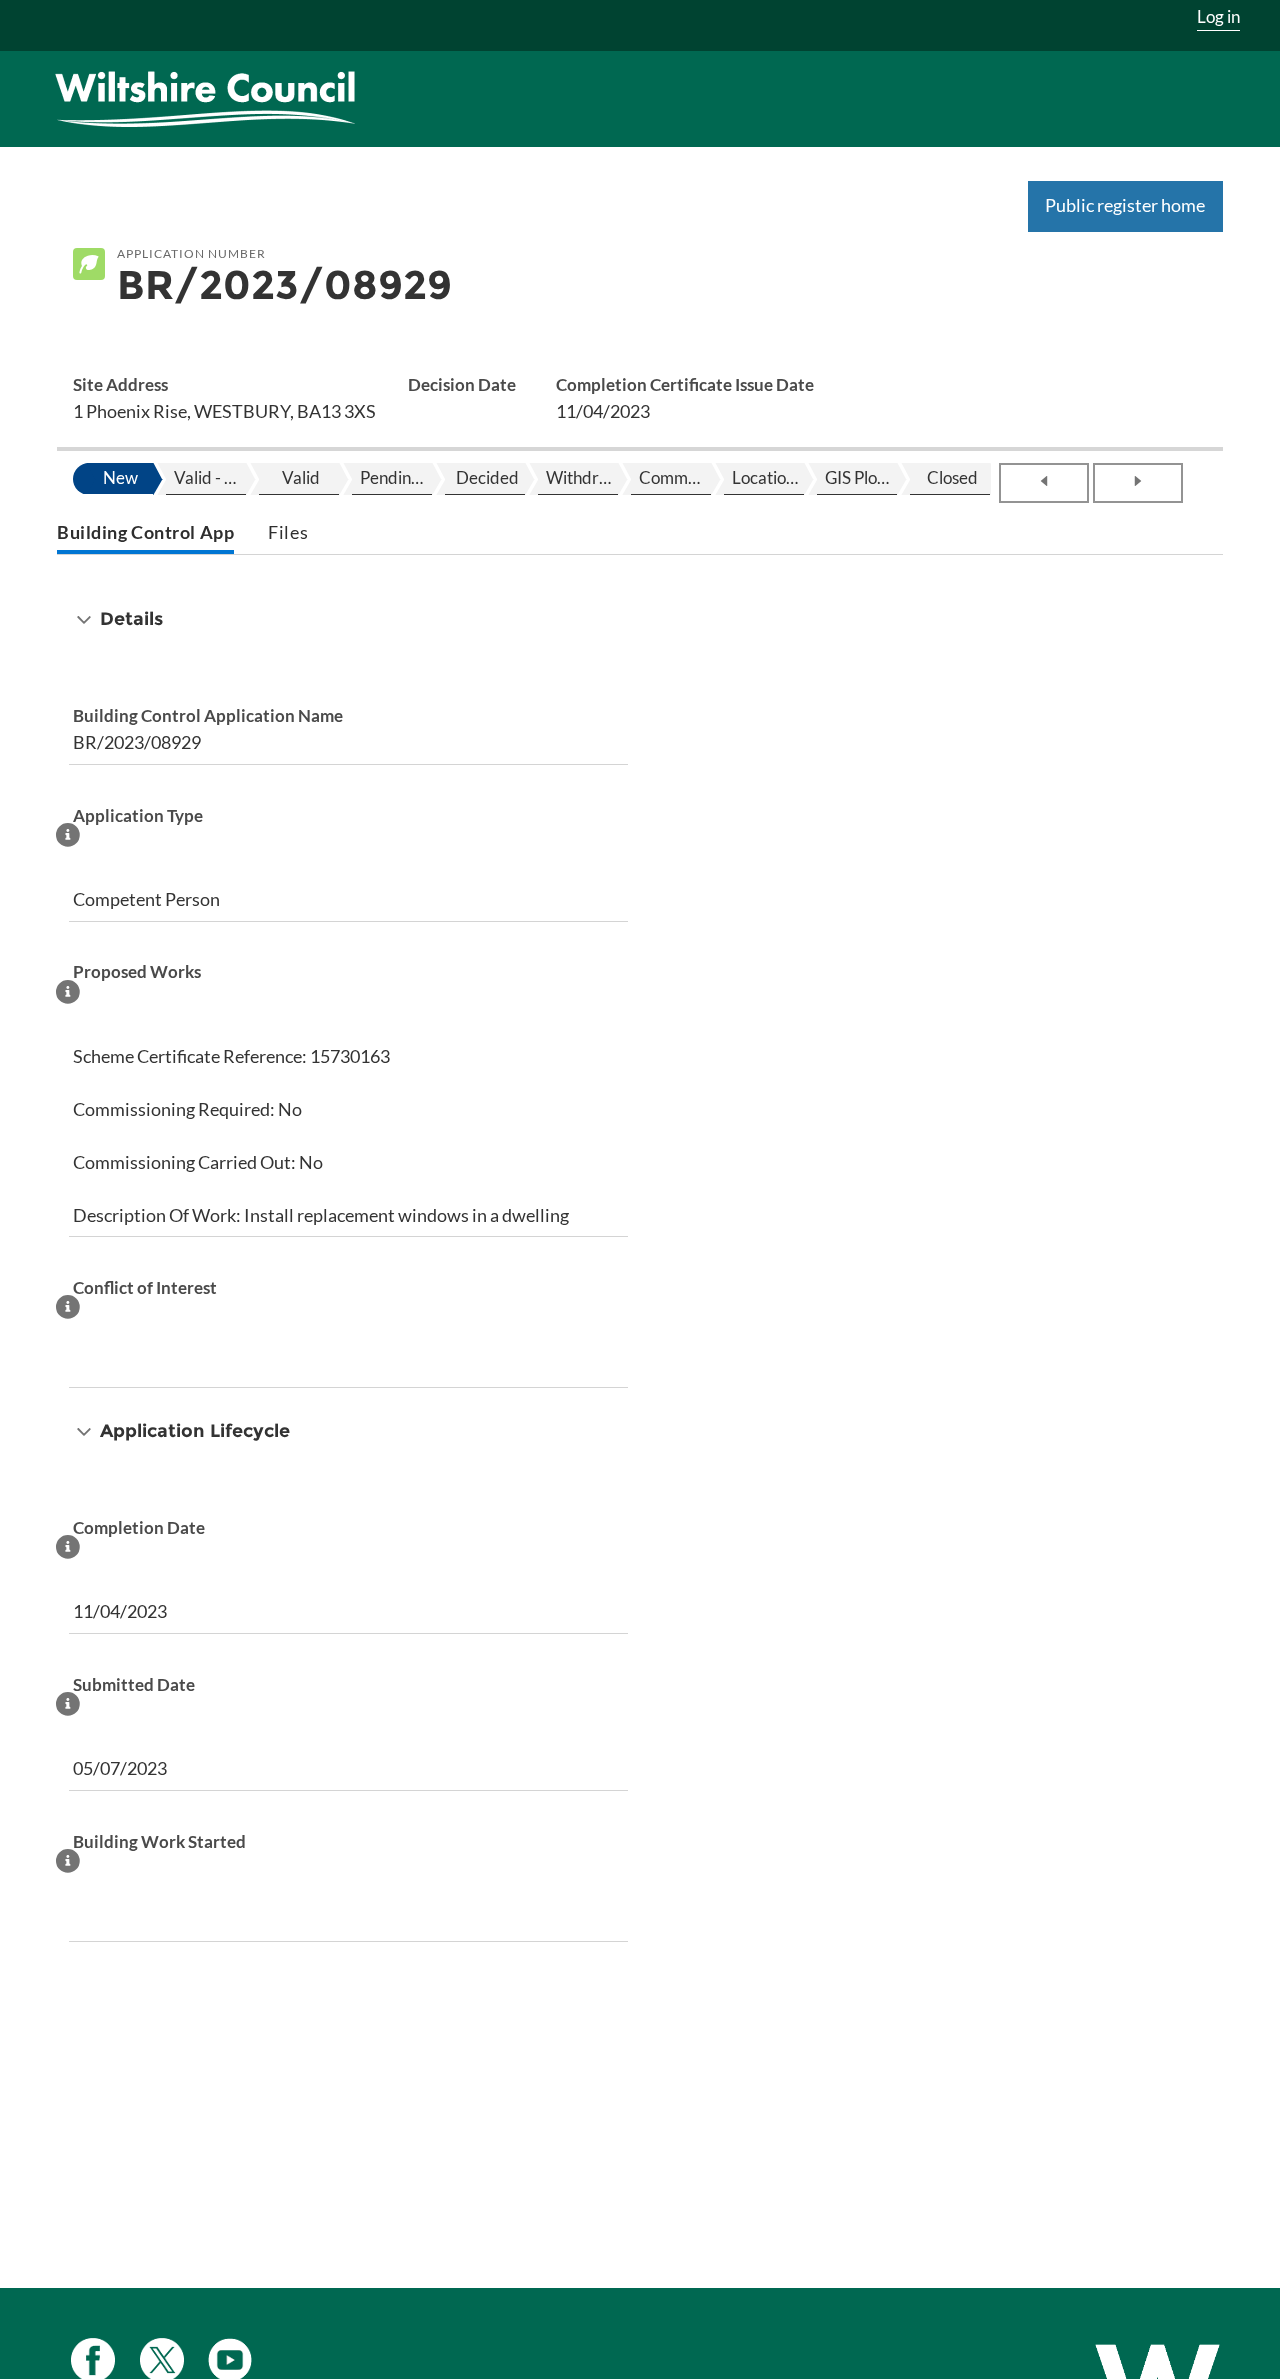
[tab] (145, 534)
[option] (118, 479)
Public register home (1125, 205)
